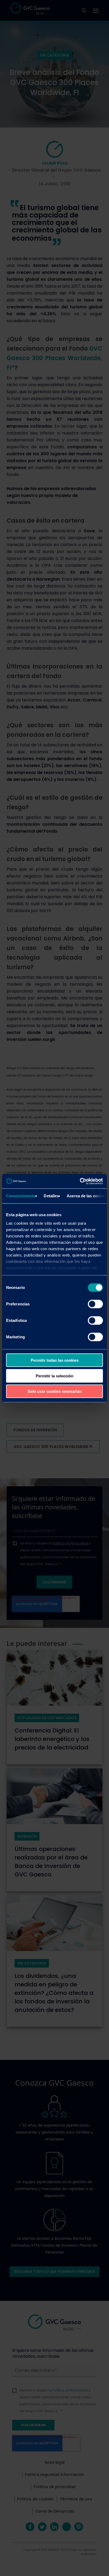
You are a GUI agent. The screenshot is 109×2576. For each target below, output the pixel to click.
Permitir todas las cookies (55, 1360)
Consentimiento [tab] (21, 1196)
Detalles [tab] (51, 1196)
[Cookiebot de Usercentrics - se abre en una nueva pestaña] (80, 1181)
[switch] (95, 1304)
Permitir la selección (54, 1376)
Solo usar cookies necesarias (54, 1391)
